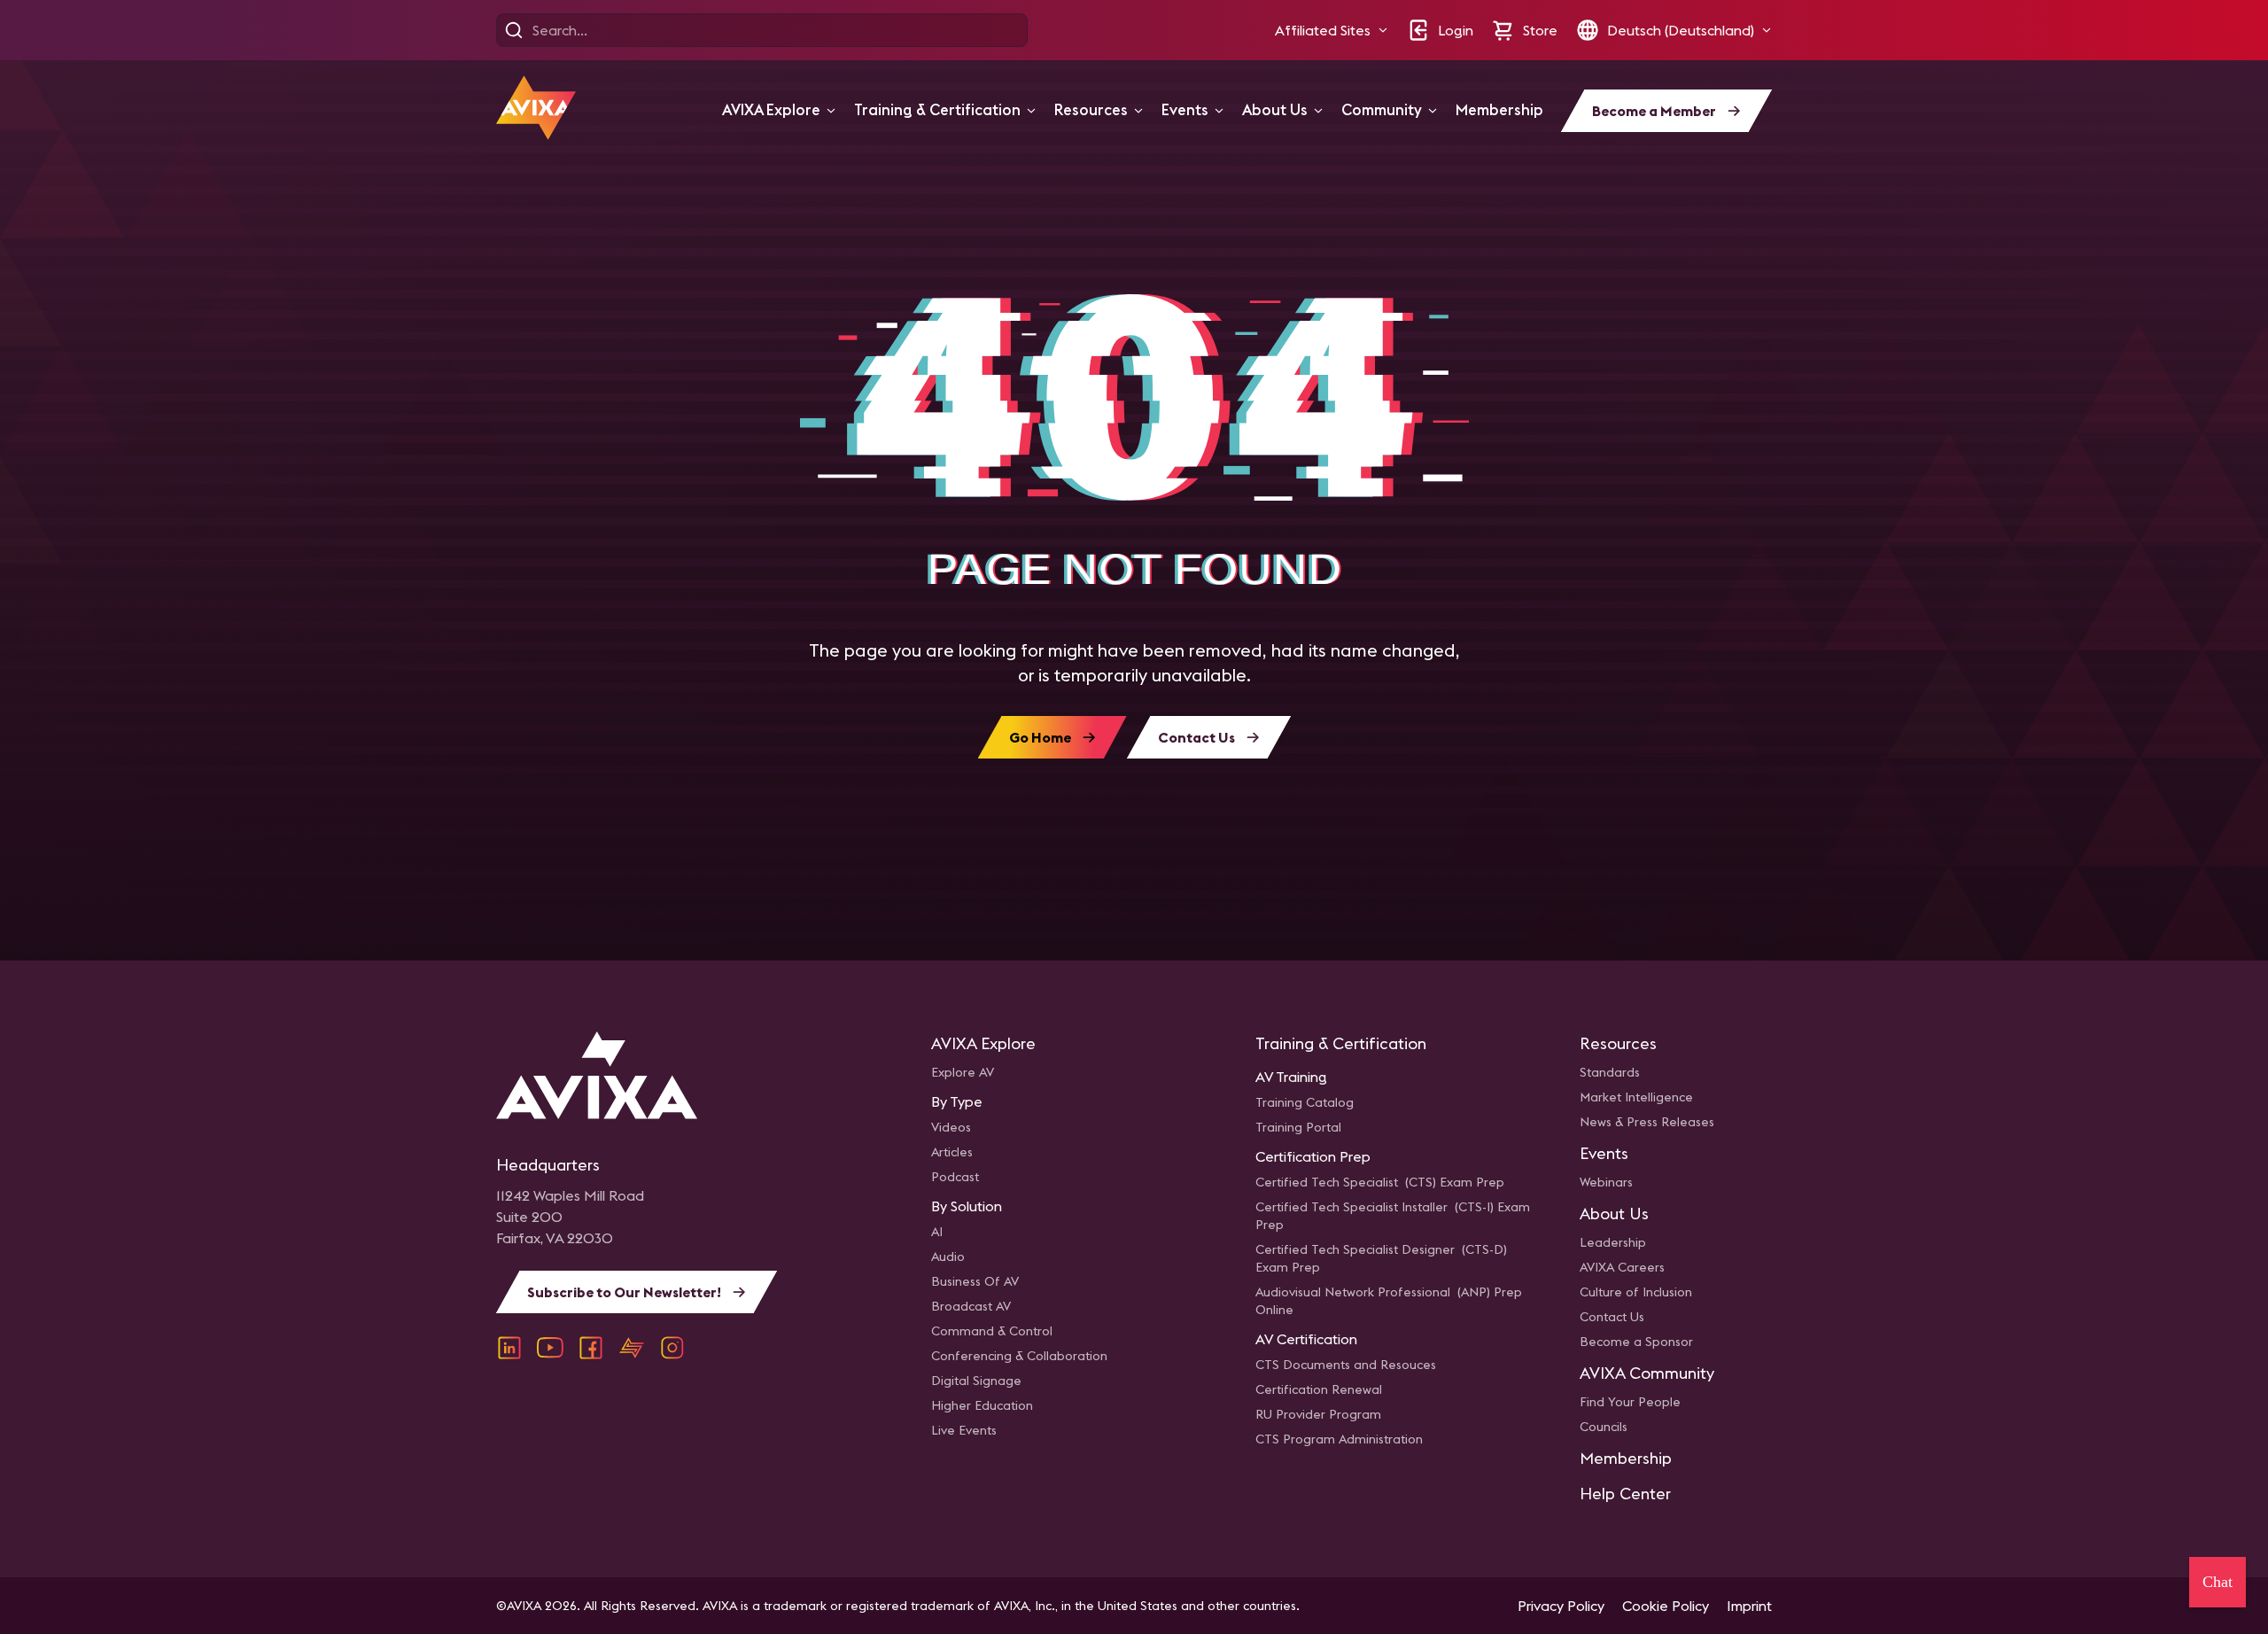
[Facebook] (591, 1348)
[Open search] (514, 30)
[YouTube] (550, 1348)
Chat (2218, 1582)
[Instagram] (672, 1348)
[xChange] (632, 1348)
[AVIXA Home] (536, 108)
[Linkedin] (509, 1348)
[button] (1332, 30)
